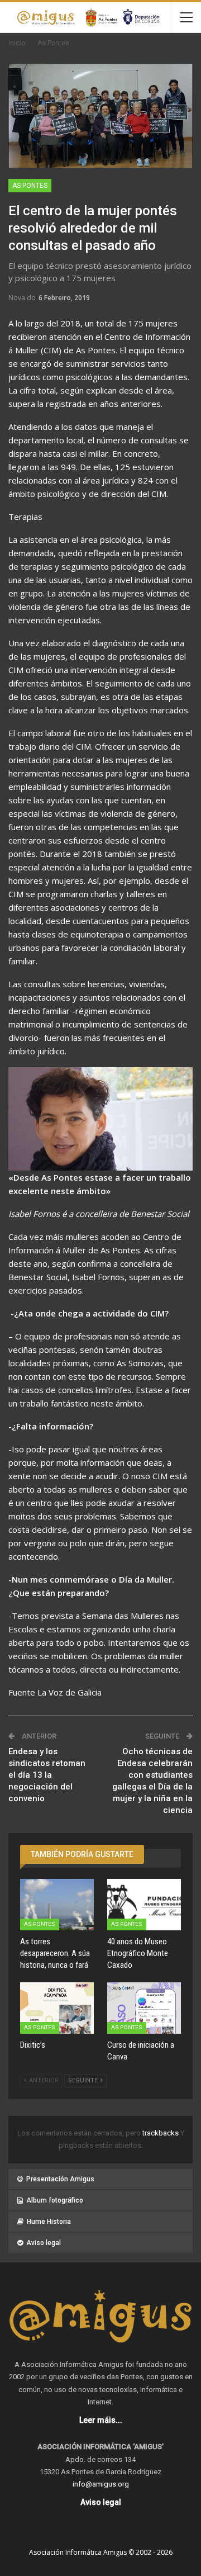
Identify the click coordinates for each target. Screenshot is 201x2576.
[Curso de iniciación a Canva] (144, 2008)
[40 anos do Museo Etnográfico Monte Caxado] (144, 1905)
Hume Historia (49, 2222)
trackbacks (161, 2133)
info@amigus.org (101, 2484)
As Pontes (30, 186)
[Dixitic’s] (57, 2008)
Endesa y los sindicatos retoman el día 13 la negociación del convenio (47, 1775)
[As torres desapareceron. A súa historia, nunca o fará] (57, 1905)
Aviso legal (44, 2243)
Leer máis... (101, 2420)
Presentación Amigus (60, 2179)
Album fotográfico (55, 2200)
